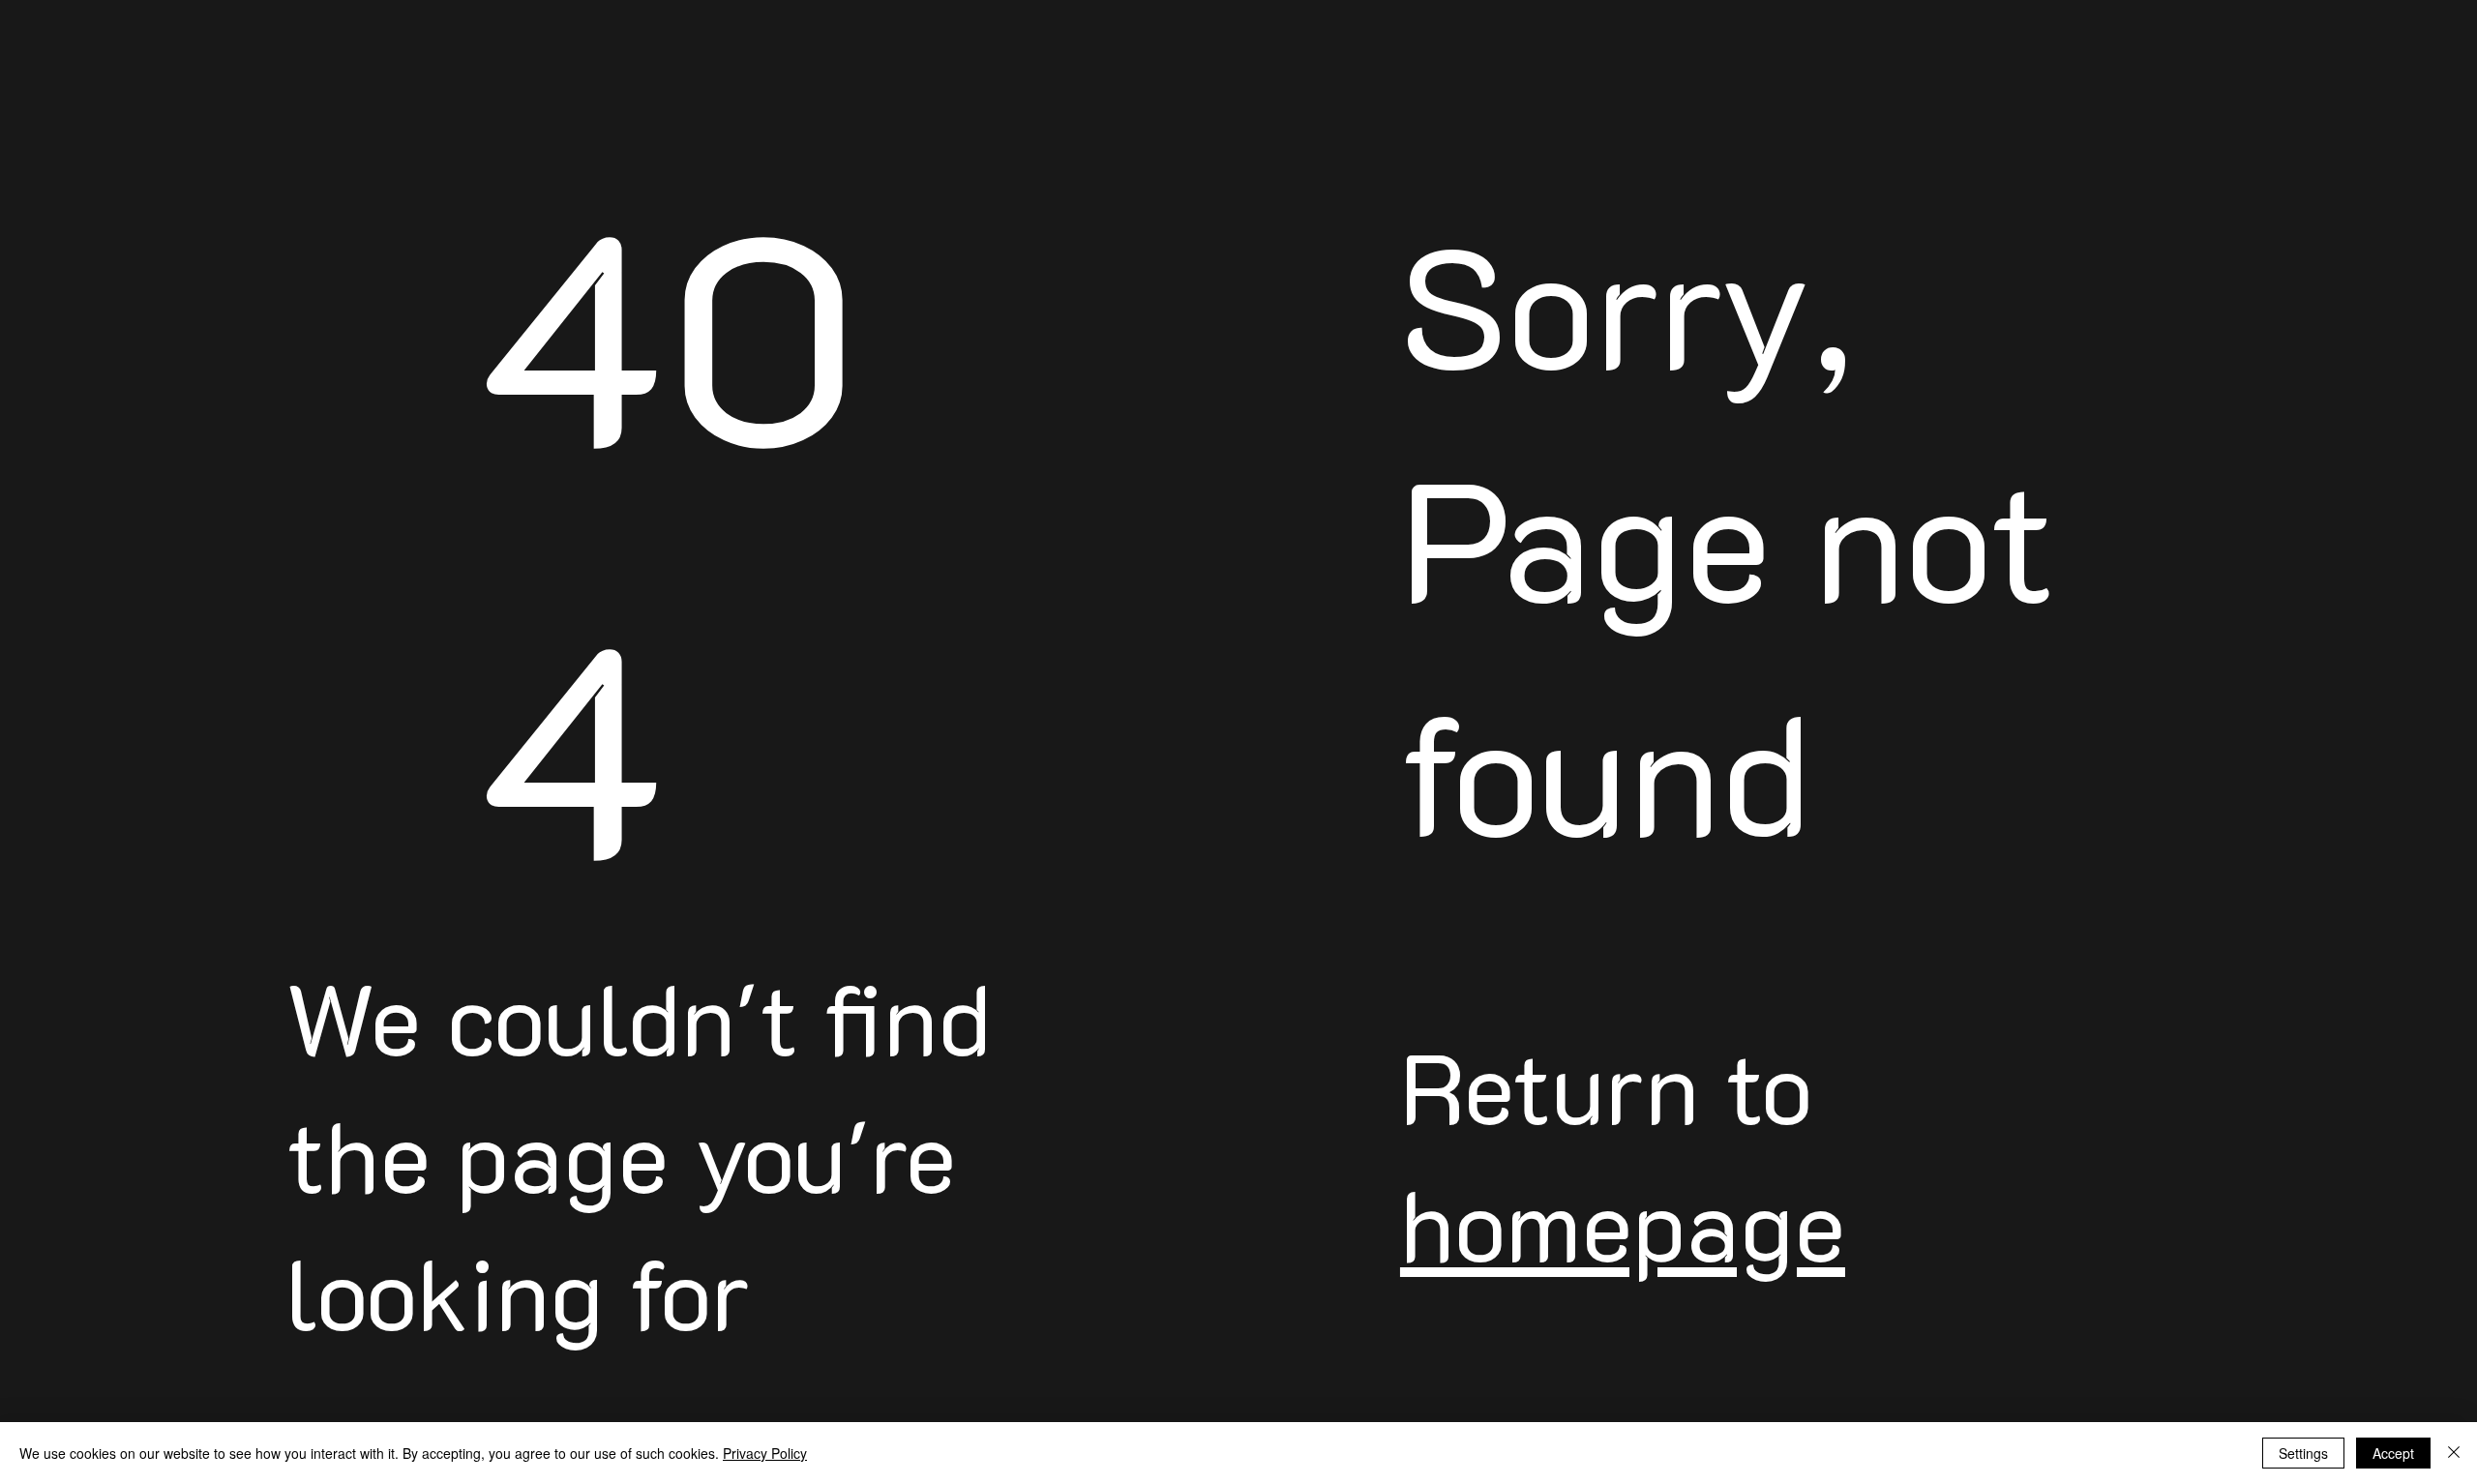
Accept (2393, 1453)
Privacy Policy (765, 1453)
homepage (1623, 1223)
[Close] (2454, 1453)
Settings (2303, 1453)
